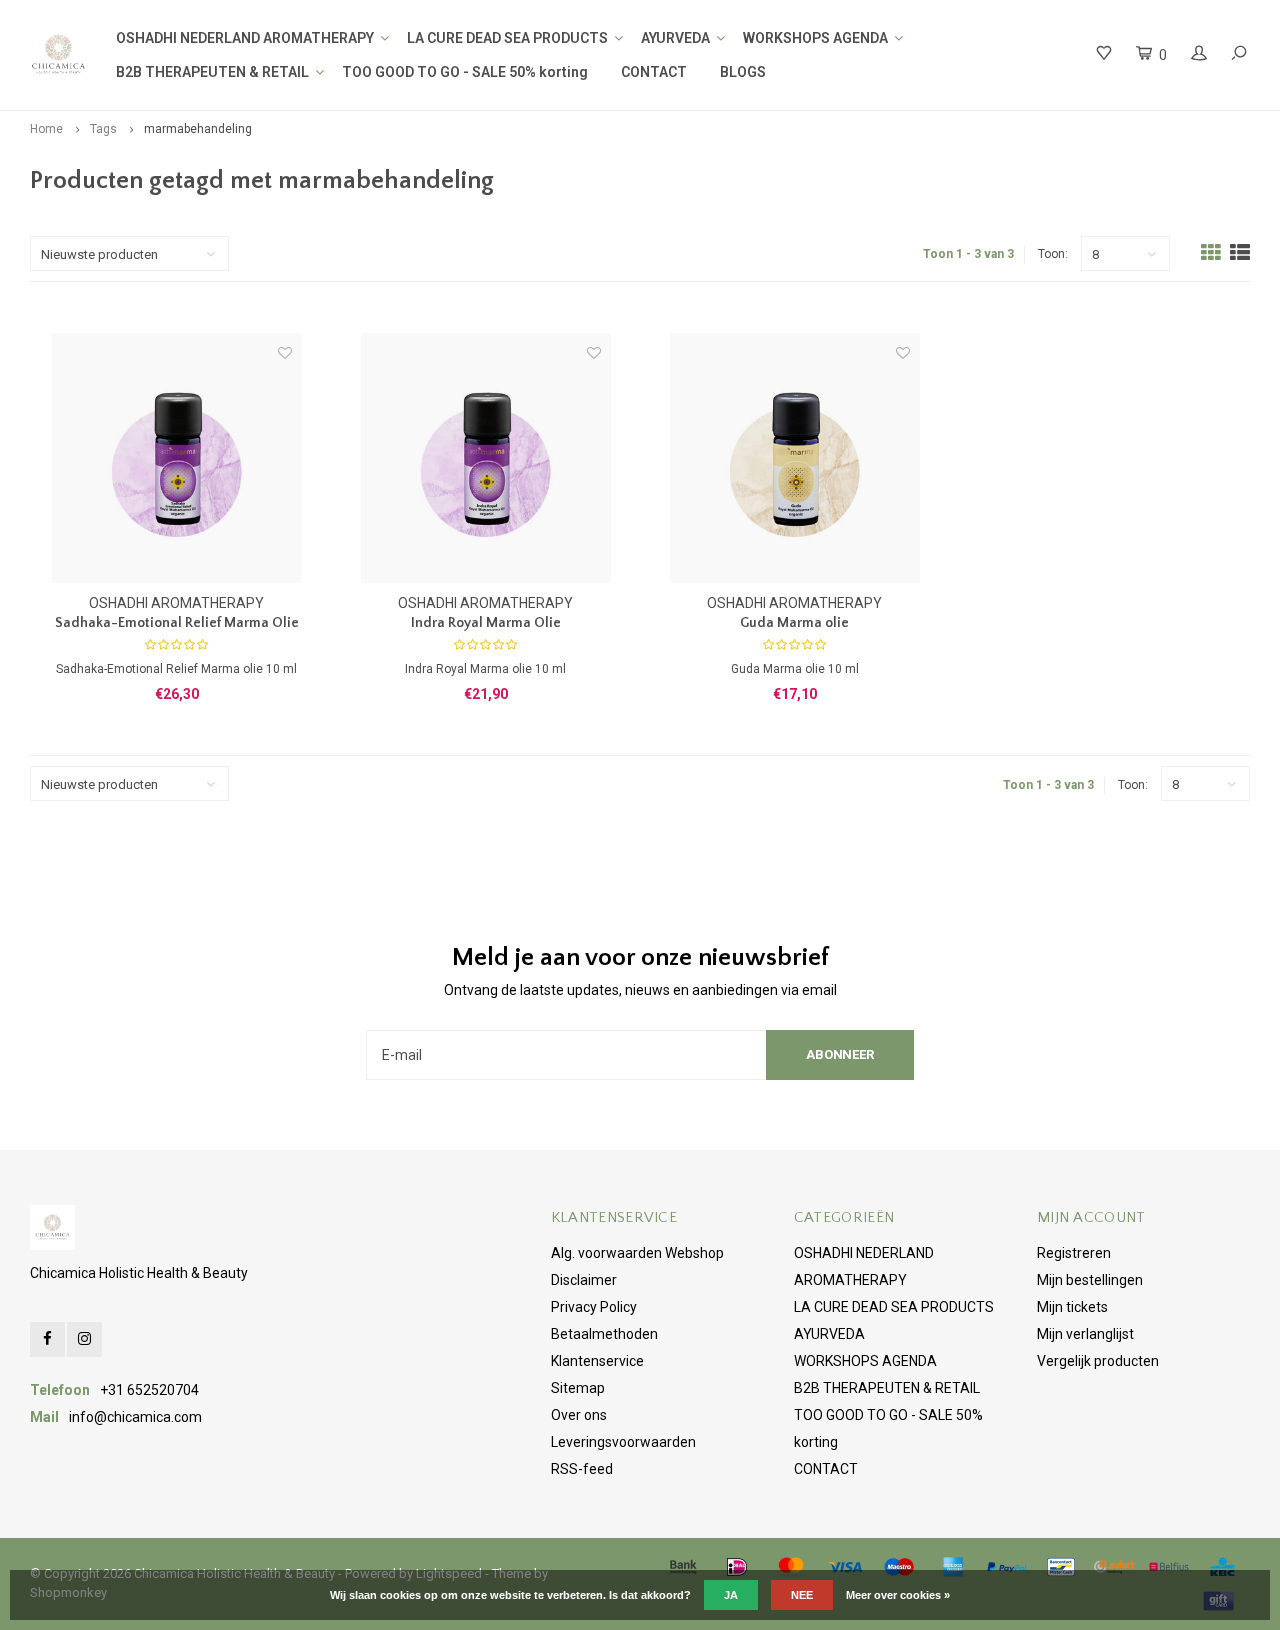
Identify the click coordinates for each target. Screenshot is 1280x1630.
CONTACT (654, 72)
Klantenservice (597, 1361)
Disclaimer (584, 1280)
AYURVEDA (675, 38)
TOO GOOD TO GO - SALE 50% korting (465, 72)
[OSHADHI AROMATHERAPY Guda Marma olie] (795, 458)
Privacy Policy (594, 1307)
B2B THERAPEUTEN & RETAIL (212, 72)
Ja (731, 1595)
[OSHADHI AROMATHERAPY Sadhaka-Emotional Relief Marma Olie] (177, 458)
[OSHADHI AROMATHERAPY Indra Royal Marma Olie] (486, 458)
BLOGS (743, 72)
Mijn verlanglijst (1085, 1334)
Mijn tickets (1072, 1307)
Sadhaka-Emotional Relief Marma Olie (177, 623)
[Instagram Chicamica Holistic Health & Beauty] (84, 1339)
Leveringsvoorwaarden (623, 1442)
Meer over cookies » (898, 1595)
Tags (103, 129)
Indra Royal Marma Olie (486, 623)
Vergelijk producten (1098, 1361)
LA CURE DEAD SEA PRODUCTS (507, 38)
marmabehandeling (198, 129)
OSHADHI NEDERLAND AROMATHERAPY (245, 38)
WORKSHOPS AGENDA (815, 38)
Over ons (579, 1415)
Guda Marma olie (794, 623)
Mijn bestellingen (1090, 1280)
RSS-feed (582, 1469)
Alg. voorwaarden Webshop (637, 1253)
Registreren (1074, 1253)
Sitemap (578, 1388)
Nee (802, 1595)
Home (46, 129)
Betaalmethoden (604, 1334)
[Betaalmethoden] (683, 1567)
